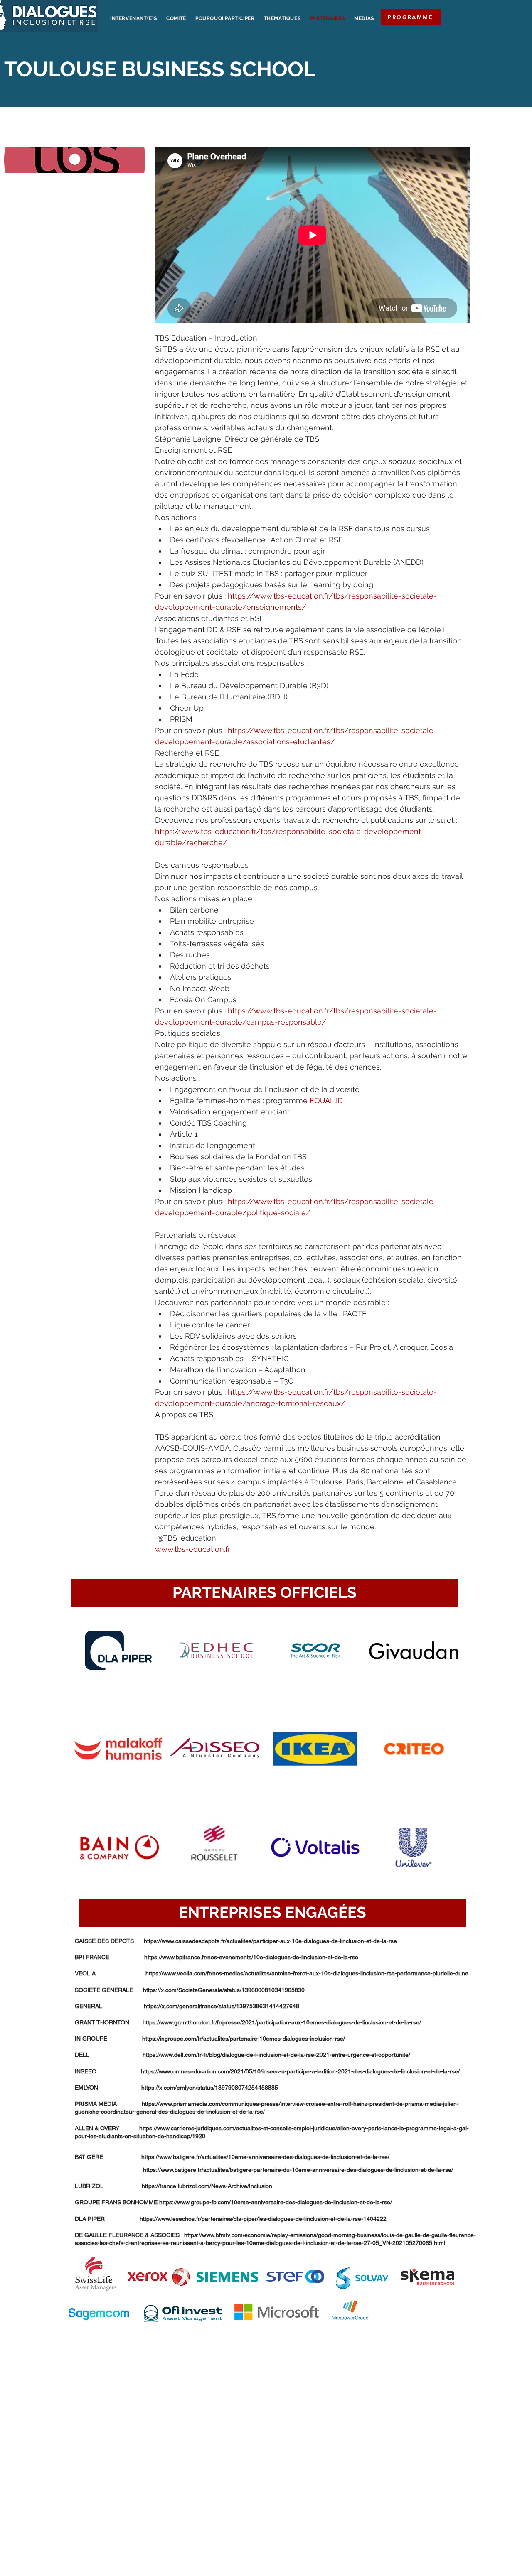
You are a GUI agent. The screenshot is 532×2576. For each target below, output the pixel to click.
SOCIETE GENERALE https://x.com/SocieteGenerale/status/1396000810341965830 (190, 1990)
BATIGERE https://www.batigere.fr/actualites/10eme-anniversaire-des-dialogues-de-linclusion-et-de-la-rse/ (232, 2157)
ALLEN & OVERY (107, 2128)
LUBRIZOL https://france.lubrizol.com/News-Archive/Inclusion (174, 2186)
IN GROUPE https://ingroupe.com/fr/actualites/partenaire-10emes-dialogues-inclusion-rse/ (210, 2039)
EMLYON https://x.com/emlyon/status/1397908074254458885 (176, 2088)
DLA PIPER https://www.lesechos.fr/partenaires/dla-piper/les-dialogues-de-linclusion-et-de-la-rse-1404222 (231, 2219)
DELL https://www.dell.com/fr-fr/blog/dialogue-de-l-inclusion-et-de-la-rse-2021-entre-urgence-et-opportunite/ (243, 2055)
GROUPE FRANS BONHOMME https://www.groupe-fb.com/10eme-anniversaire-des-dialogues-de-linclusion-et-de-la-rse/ (233, 2202)
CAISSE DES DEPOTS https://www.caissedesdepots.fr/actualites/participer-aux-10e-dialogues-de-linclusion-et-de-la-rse (236, 1941)
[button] (264, 1593)
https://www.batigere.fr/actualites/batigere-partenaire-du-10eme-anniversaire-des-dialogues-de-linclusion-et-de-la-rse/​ (264, 2170)
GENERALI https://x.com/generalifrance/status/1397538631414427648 (187, 2006)
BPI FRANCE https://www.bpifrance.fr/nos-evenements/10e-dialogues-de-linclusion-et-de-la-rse (217, 1957)
